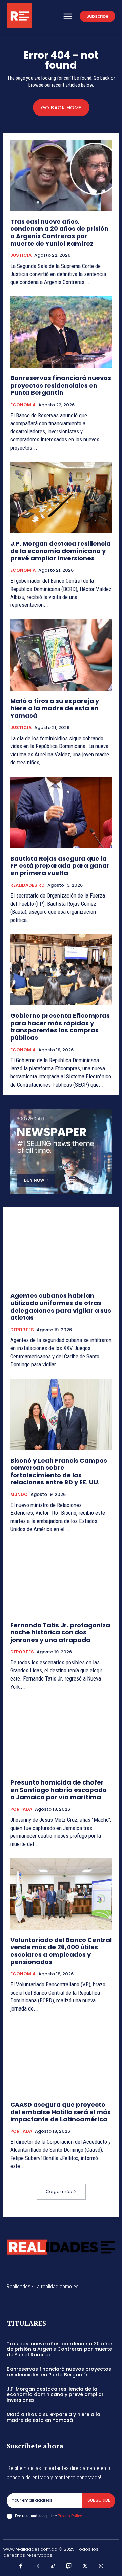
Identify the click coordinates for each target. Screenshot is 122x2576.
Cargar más (59, 2192)
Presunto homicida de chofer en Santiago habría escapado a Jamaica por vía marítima (58, 1790)
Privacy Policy (69, 2516)
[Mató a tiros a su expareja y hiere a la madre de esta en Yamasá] (61, 655)
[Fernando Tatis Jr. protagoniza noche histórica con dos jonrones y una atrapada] (61, 1579)
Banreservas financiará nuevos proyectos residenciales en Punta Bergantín (61, 385)
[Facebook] (21, 2567)
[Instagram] (37, 2567)
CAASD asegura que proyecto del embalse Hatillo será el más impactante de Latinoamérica (60, 2112)
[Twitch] (69, 2567)
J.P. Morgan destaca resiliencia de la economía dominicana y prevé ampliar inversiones (60, 551)
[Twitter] (85, 2567)
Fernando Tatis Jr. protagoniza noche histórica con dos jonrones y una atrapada (60, 1632)
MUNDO (19, 1495)
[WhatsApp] (101, 2567)
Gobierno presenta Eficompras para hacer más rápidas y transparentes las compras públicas (60, 1027)
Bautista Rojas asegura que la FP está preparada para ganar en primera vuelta (60, 866)
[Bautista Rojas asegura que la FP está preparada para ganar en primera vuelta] (61, 812)
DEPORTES (22, 1330)
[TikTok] (53, 2567)
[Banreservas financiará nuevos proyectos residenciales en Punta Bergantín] (61, 332)
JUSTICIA (21, 255)
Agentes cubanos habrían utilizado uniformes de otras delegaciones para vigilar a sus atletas (61, 1306)
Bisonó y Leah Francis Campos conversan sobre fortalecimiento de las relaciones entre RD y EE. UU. (59, 1471)
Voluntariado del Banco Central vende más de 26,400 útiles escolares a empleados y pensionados (61, 1951)
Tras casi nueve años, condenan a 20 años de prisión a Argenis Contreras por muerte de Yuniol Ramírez (59, 232)
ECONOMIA (23, 405)
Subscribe (99, 2500)
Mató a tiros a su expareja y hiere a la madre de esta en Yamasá (55, 708)
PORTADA (21, 1809)
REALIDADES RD (27, 885)
